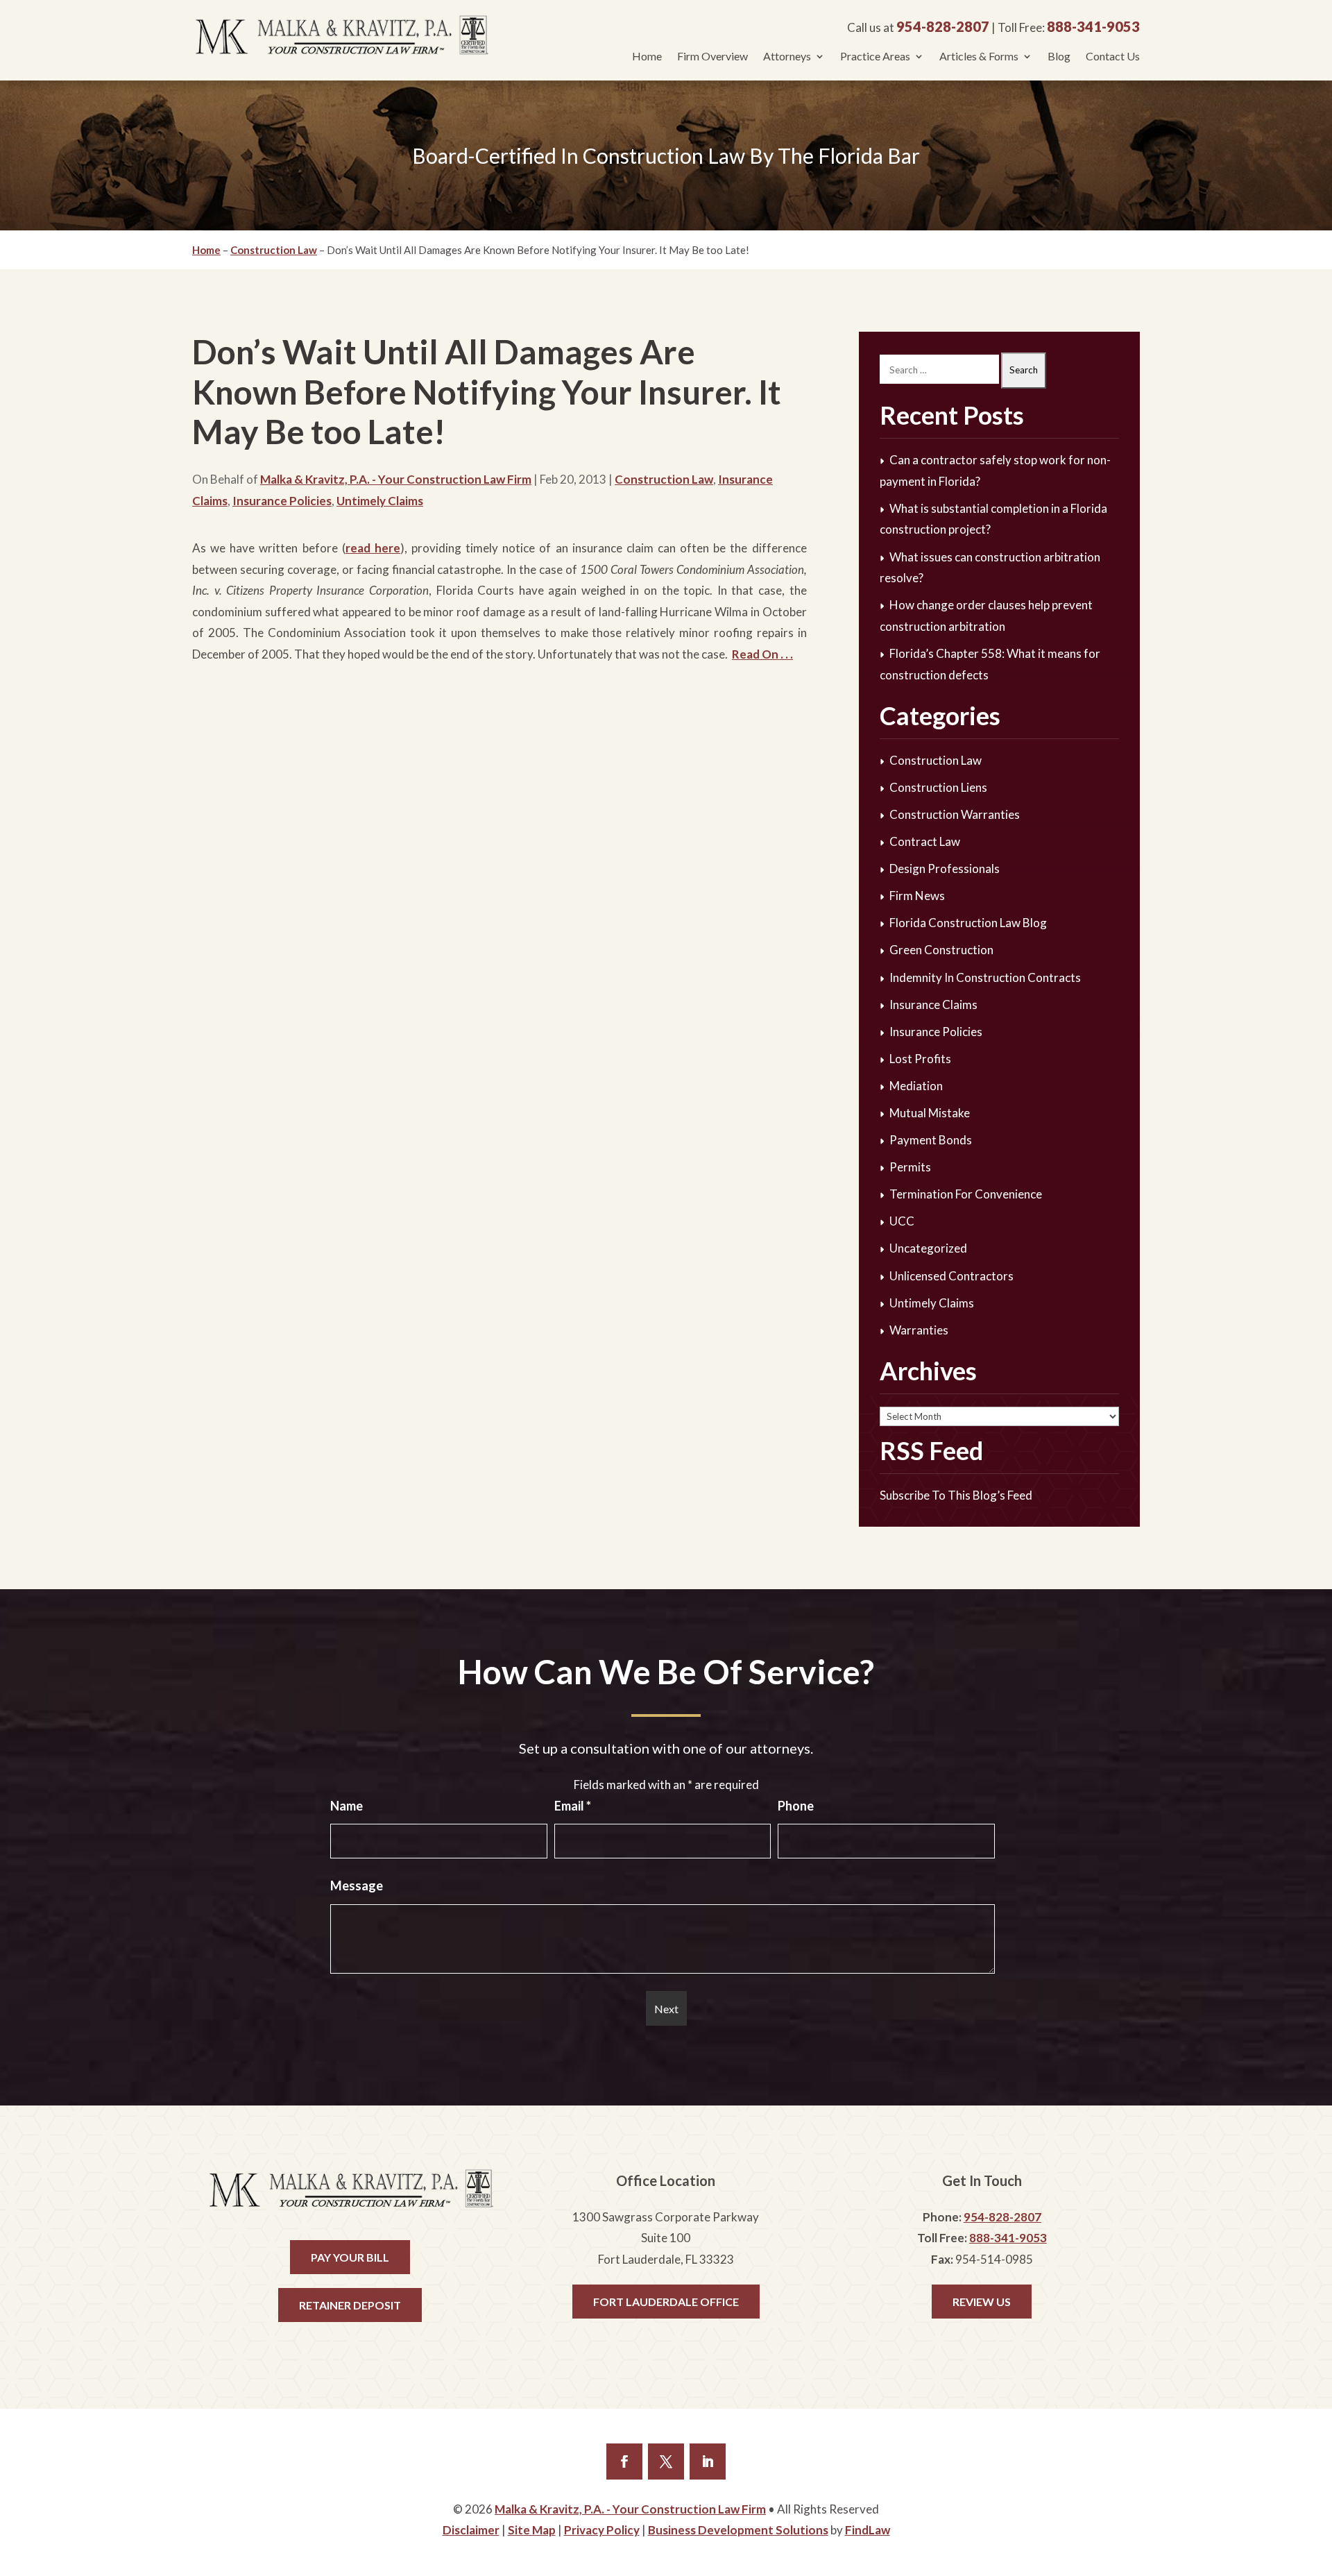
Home (647, 57)
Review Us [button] (982, 2302)
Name (347, 1806)
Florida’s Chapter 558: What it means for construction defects (990, 664)
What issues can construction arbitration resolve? (990, 568)
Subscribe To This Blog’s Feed (956, 1495)
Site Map (532, 2530)
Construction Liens (938, 787)
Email (573, 1806)
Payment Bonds (931, 1140)
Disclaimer (471, 2530)
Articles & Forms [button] (979, 57)
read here (373, 548)
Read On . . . (762, 654)
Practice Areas (875, 57)
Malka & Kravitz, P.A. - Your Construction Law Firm (396, 479)
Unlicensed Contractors (951, 1276)
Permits (910, 1167)
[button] (1317, 2561)
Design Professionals (945, 868)
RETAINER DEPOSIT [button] (350, 2305)
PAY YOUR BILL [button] (350, 2257)
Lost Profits (920, 1059)
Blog (1059, 57)
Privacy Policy (602, 2530)
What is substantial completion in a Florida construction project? (993, 519)
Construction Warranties (955, 814)
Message (357, 1886)
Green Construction (941, 950)
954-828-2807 (943, 26)
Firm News (917, 896)
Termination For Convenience (966, 1194)
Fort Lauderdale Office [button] (666, 2302)
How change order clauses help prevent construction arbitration (986, 616)
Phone (796, 1806)
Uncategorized (928, 1248)
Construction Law (664, 479)
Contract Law (925, 841)
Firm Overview (712, 57)
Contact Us (1113, 57)
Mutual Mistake (930, 1113)
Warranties (919, 1330)
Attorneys (787, 57)
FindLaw (868, 2530)
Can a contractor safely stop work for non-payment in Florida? (995, 471)
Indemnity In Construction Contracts (985, 977)
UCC (902, 1221)
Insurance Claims (933, 1005)
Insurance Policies (282, 501)
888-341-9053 (1093, 26)
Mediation (916, 1086)
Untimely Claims (380, 501)
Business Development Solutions (738, 2530)
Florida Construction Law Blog (968, 923)
